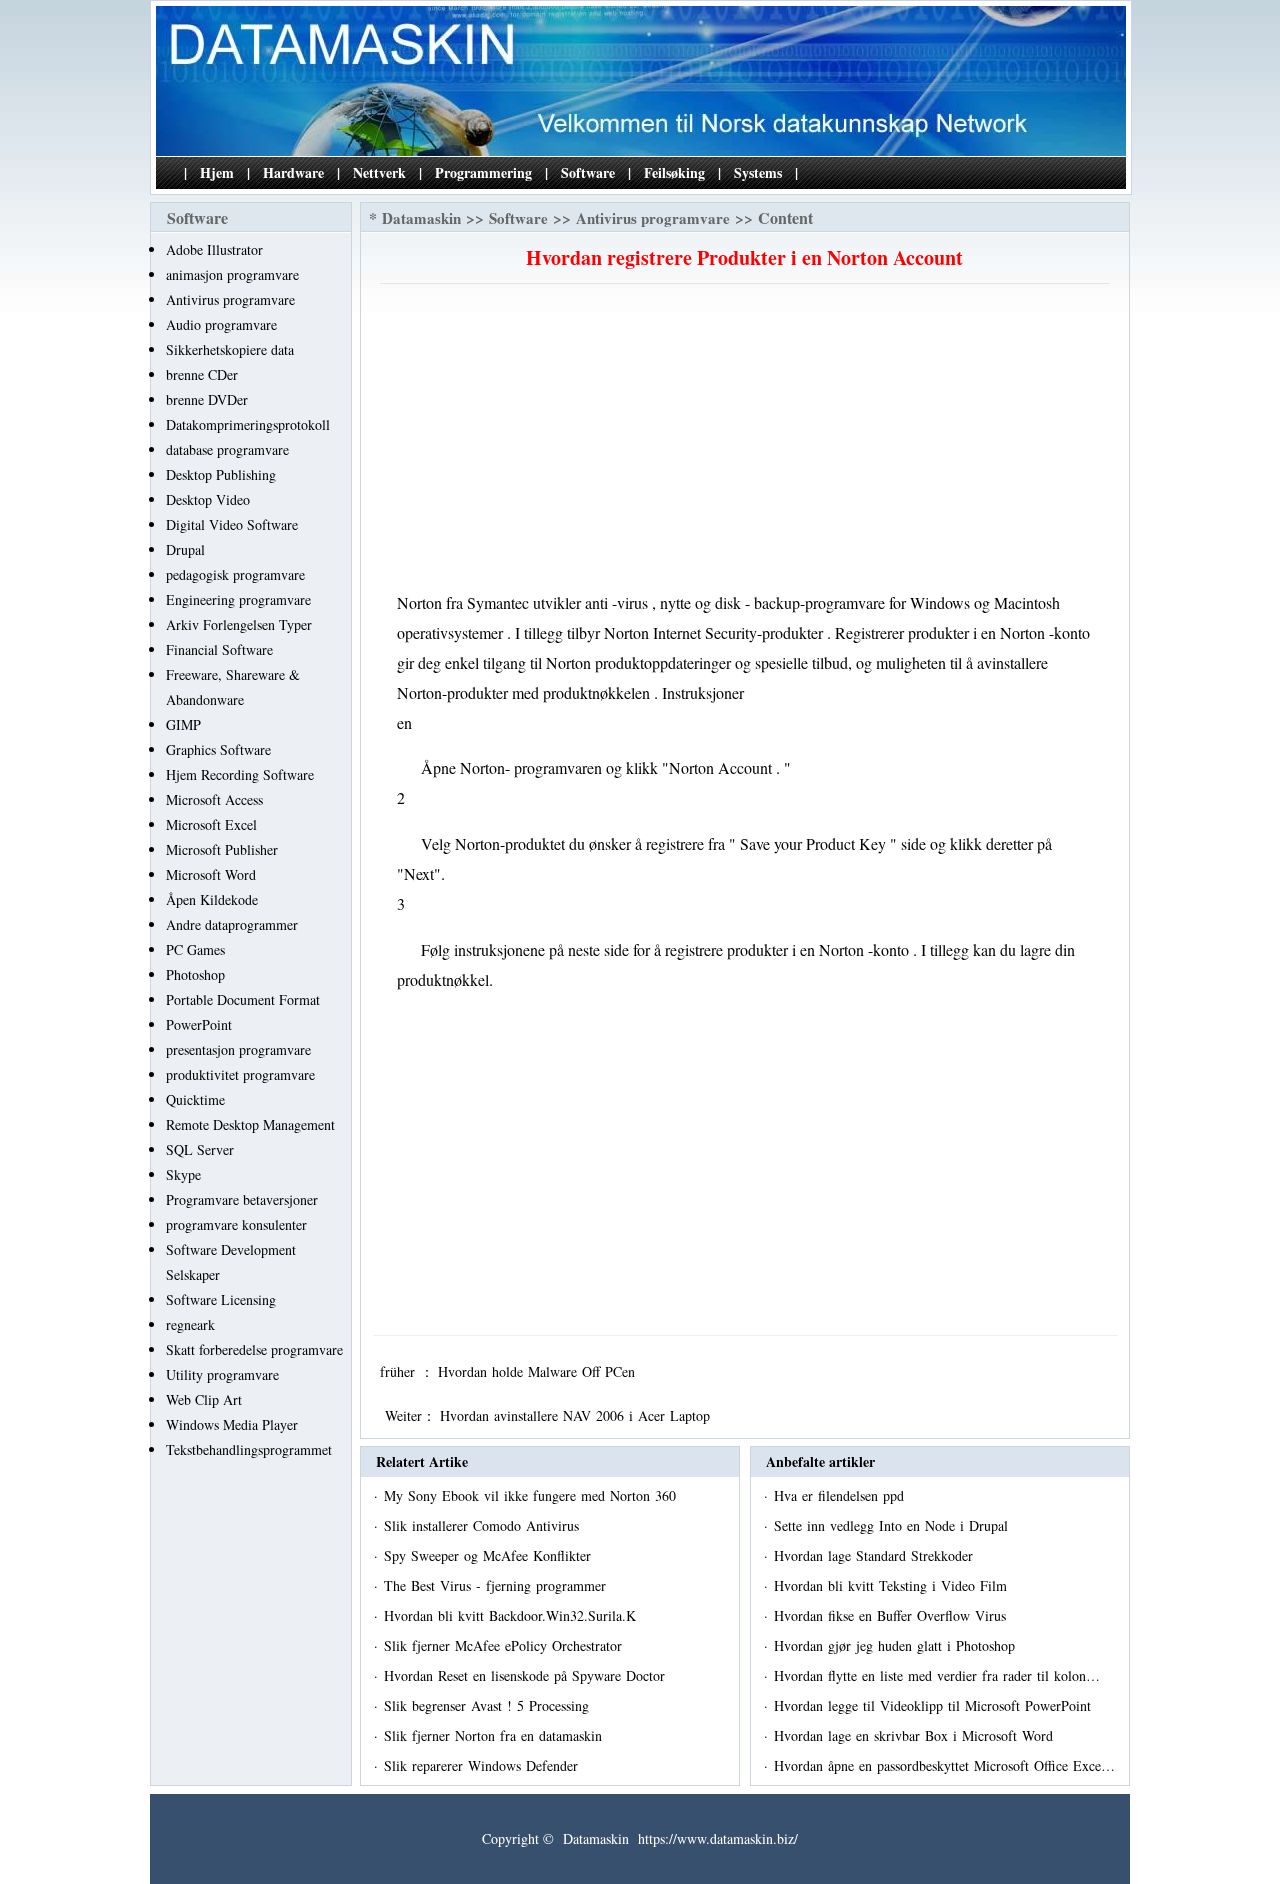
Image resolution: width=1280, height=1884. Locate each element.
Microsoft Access (214, 799)
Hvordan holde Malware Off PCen (539, 1371)
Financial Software (219, 649)
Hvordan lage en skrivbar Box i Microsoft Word (916, 1735)
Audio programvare (221, 324)
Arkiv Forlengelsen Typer (239, 624)
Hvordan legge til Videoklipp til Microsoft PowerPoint (935, 1705)
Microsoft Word (211, 874)
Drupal (185, 549)
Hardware (293, 172)
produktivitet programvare (240, 1074)
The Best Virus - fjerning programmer (497, 1585)
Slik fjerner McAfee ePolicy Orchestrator (505, 1645)
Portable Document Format (243, 999)
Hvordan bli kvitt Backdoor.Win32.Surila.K (512, 1615)
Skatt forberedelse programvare (254, 1349)
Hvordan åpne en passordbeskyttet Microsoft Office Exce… (944, 1765)
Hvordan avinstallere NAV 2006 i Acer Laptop (577, 1415)
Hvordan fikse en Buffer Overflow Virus (892, 1615)
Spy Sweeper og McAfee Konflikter (490, 1555)
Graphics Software (218, 749)
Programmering (483, 172)
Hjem (217, 172)
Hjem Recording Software (240, 774)
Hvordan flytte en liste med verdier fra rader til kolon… (937, 1675)
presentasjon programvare (238, 1049)
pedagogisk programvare (235, 574)
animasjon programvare (232, 274)
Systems (758, 172)
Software (588, 172)
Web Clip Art (204, 1399)
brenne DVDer (207, 399)
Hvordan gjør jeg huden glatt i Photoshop (897, 1645)
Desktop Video (208, 499)
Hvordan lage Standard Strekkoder (876, 1555)
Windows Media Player (232, 1424)
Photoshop (195, 974)
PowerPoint (199, 1024)
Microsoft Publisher (222, 849)
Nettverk (379, 172)
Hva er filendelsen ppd (841, 1495)
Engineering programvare (238, 599)
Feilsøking (674, 172)
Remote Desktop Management (250, 1124)
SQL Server (200, 1149)
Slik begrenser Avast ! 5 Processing (489, 1705)
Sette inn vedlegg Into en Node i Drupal (893, 1525)
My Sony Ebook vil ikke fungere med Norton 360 (532, 1495)
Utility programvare (222, 1374)
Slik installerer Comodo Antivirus (484, 1525)
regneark (190, 1324)
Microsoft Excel (211, 824)
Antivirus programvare (230, 299)
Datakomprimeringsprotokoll (248, 424)
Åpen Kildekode (212, 899)
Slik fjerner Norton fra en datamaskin (495, 1735)
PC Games (195, 949)
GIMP (183, 724)
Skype (183, 1174)
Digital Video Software (232, 524)
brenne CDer (202, 374)
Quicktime (195, 1099)
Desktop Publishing (221, 474)
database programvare (227, 449)
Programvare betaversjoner (242, 1199)
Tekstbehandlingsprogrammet (249, 1449)
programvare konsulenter (236, 1224)
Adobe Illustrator (214, 249)
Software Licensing (221, 1299)
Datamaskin (421, 218)
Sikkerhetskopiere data (230, 349)
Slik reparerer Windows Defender (483, 1765)
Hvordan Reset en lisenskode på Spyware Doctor (527, 1675)
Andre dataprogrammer (232, 924)
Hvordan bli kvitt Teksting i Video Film (893, 1585)
